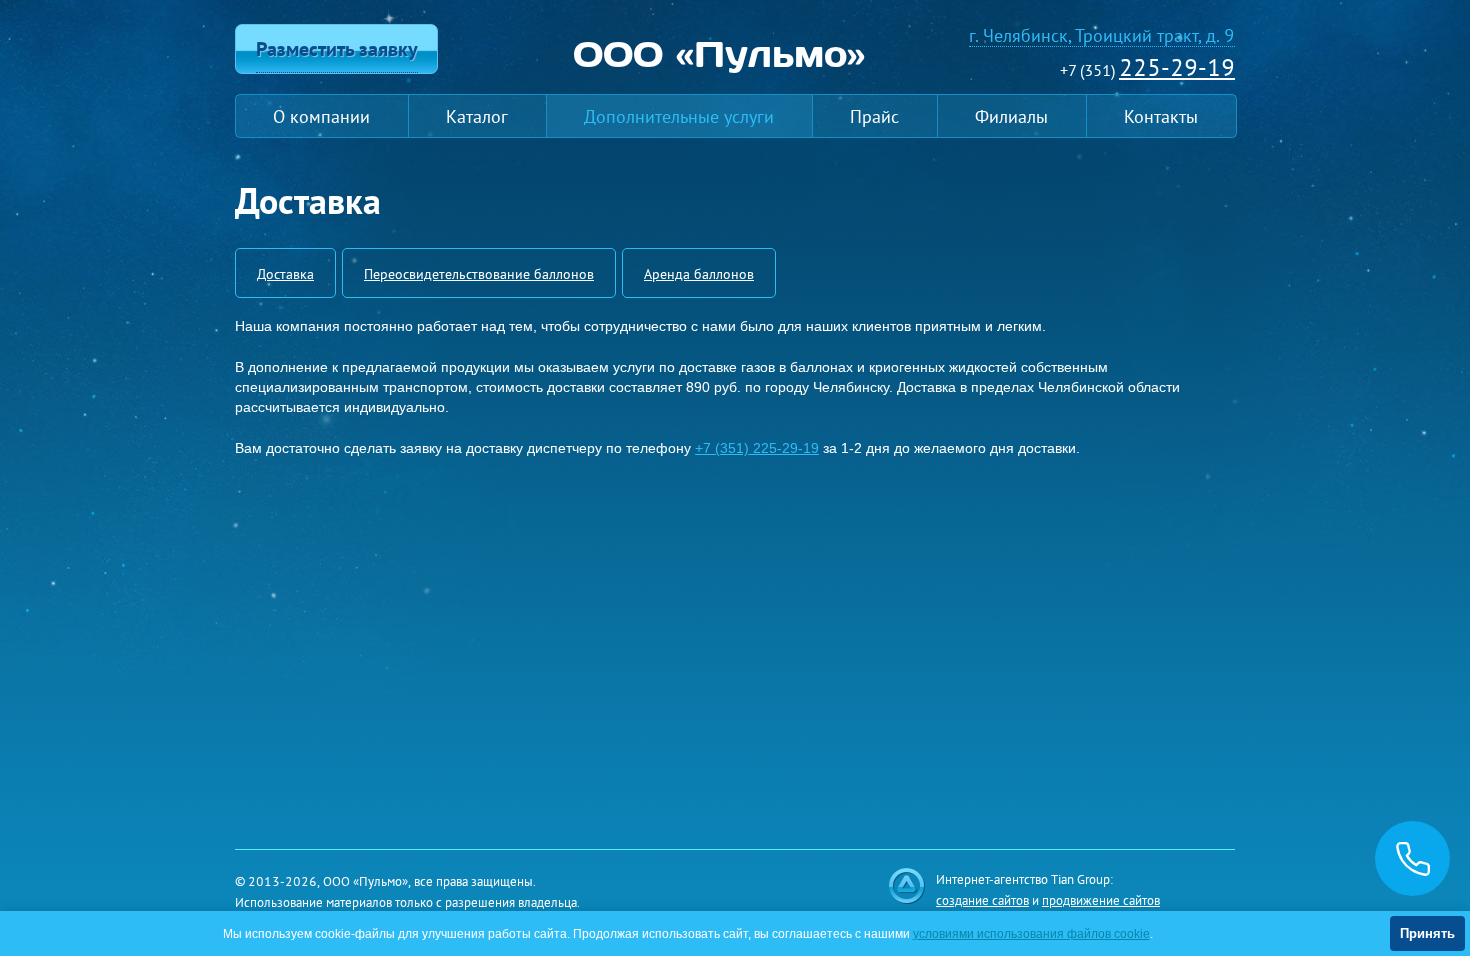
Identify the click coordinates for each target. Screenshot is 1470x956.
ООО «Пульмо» (719, 52)
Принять (1427, 933)
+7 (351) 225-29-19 (757, 448)
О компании (321, 116)
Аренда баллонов (699, 273)
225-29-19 (1177, 67)
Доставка (285, 273)
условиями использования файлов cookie (1031, 934)
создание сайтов (982, 899)
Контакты (1161, 116)
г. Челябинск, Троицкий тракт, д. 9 (1102, 35)
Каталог (477, 116)
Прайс (874, 116)
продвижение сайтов (1101, 899)
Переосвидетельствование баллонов (479, 273)
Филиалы (1011, 116)
